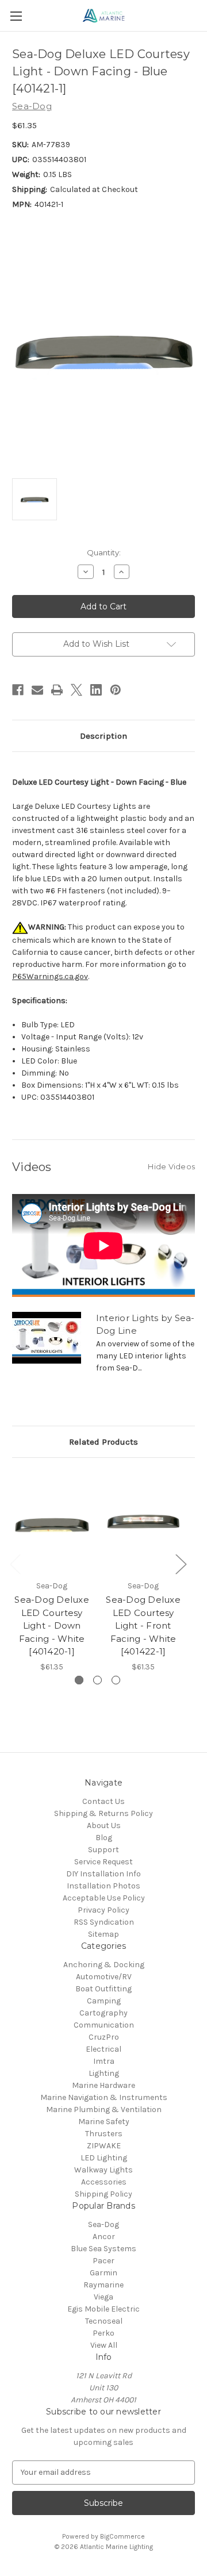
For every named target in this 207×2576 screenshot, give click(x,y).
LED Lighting (104, 2158)
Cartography (103, 2013)
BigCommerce (122, 2536)
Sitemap (103, 1934)
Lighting (104, 2073)
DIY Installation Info (103, 1874)
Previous (15, 1564)
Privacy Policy (103, 1910)
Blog (104, 1838)
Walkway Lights (103, 2170)
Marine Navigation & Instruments (104, 2097)
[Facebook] (18, 690)
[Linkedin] (96, 690)
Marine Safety (104, 2122)
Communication (104, 2025)
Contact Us (103, 1801)
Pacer (103, 2261)
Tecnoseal (104, 2321)
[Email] (37, 690)
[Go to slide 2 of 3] (97, 1680)
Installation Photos (103, 1886)
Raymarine (103, 2285)
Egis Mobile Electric (103, 2309)
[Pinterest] (116, 690)
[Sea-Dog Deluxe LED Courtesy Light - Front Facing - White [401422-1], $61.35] (143, 1522)
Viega (103, 2297)
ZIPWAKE (104, 2146)
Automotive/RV (104, 1977)
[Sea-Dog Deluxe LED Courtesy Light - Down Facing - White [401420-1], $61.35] (52, 1522)
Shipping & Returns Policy (103, 1813)
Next (181, 1564)
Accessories (104, 2182)
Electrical (103, 2049)
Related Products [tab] (103, 1442)
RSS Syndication (104, 1922)
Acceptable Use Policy (104, 1898)
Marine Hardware (103, 2085)
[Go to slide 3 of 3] (116, 1680)
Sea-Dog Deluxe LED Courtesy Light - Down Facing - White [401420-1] (52, 1625)
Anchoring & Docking (104, 1965)
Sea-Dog (103, 2224)
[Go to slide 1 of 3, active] (79, 1680)
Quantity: (104, 552)
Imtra (104, 2061)
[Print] (57, 690)
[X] (76, 690)
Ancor (104, 2237)
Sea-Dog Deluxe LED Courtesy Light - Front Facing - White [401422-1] (143, 1625)
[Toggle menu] (16, 16)
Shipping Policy (103, 2194)
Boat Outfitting (103, 1989)
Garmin (103, 2273)
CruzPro (104, 2037)
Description (103, 736)
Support (103, 1850)
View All (104, 2345)
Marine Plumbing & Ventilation (104, 2109)
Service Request (103, 1862)
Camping (104, 2001)
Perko (103, 2333)
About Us (104, 1826)
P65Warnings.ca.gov (50, 976)
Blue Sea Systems (103, 2249)
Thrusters (104, 2134)
